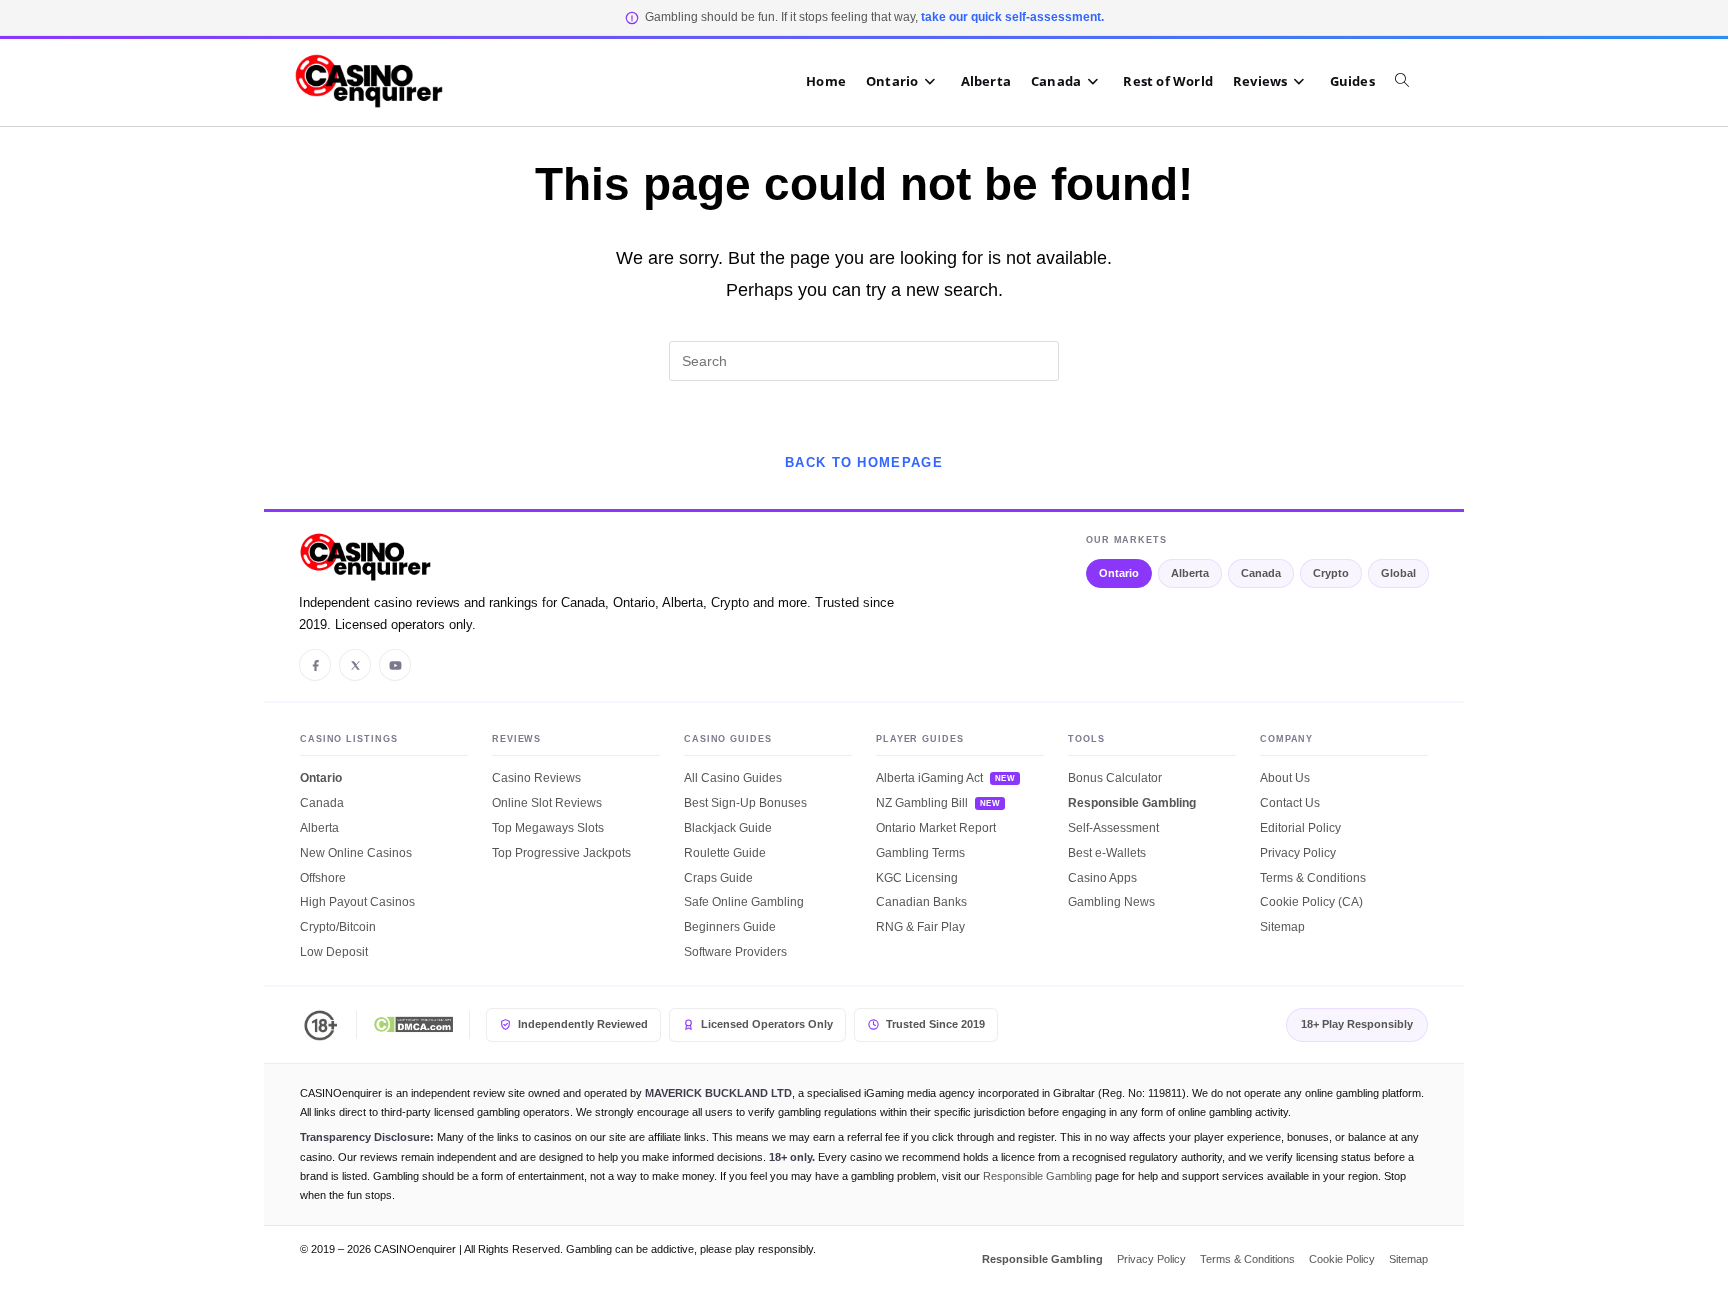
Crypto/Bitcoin (338, 927)
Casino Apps (1102, 878)
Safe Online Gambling (744, 902)
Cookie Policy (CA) (1311, 902)
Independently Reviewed (583, 1024)
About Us (1285, 778)
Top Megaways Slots (548, 828)
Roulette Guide (725, 853)
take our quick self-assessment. (1012, 17)
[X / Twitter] (355, 665)
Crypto (1331, 573)
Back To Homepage (864, 462)
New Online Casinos (356, 853)
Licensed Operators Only (767, 1024)
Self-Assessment (1113, 828)
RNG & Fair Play (920, 927)
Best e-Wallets (1107, 853)
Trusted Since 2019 (935, 1024)
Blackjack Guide (728, 828)
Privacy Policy (1298, 853)
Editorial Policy (1300, 828)
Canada (1261, 573)
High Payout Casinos (357, 902)
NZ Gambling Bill (922, 803)
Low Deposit (334, 952)
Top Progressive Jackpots (561, 853)
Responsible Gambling (1132, 803)
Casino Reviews (536, 778)
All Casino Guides (733, 778)
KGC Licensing (917, 878)
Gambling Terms (920, 853)
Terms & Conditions (1313, 878)
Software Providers (735, 952)
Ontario (1119, 573)
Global (1398, 573)
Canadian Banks (921, 902)
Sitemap (1282, 927)
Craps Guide (718, 878)
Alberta (1190, 573)
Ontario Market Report (936, 828)
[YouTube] (395, 665)
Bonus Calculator (1115, 778)
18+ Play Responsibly (1357, 1024)
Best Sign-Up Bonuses (745, 803)
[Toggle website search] (1412, 81)
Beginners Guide (730, 927)
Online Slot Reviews (547, 803)
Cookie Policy (1342, 1259)
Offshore (323, 878)
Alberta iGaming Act (929, 778)
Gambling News (1111, 902)
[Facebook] (315, 665)
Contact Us (1290, 803)
